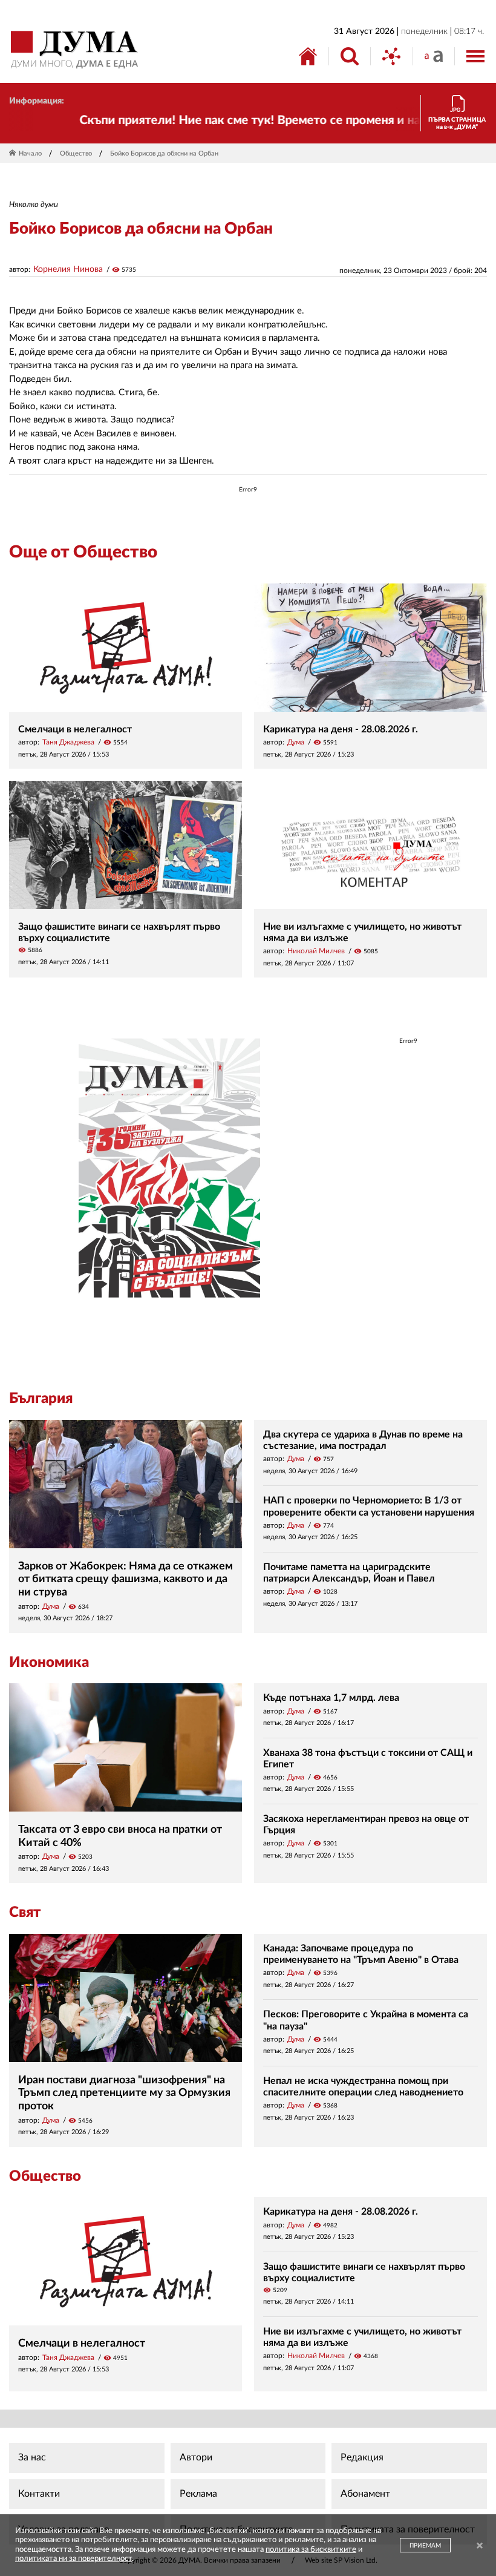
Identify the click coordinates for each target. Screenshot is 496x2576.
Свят (25, 1913)
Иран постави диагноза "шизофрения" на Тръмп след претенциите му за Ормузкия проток (124, 2093)
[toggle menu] (475, 56)
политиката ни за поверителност (73, 2559)
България (41, 1399)
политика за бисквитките (311, 2550)
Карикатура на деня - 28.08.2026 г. (341, 729)
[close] (480, 2547)
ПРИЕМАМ (425, 2546)
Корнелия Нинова (68, 269)
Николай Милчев (316, 951)
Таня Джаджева (68, 742)
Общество (76, 153)
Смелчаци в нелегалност (75, 729)
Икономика (49, 1663)
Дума (296, 742)
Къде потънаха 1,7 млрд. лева (331, 1698)
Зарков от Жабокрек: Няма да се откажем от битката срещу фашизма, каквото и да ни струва (126, 1579)
